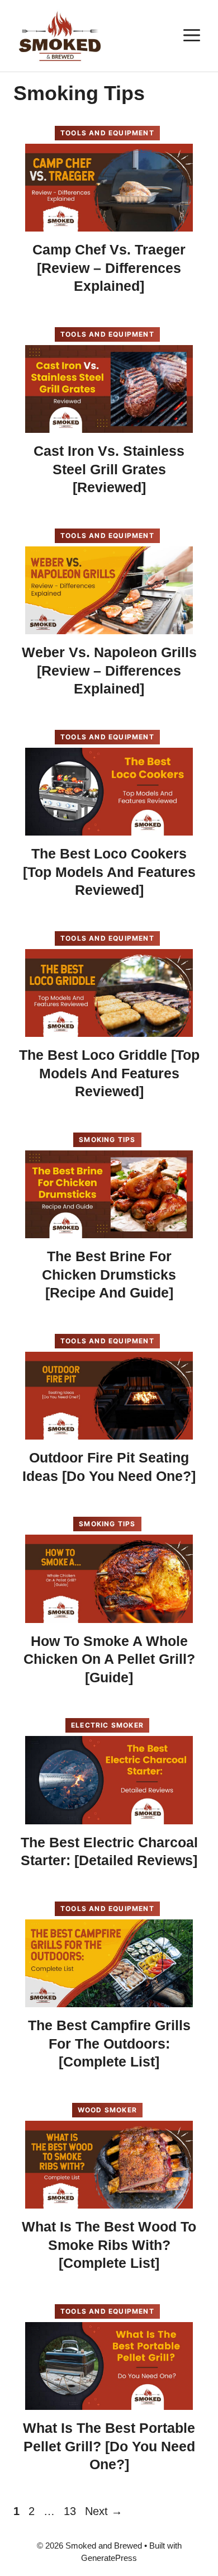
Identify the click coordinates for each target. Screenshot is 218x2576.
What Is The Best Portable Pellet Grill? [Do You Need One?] (109, 2446)
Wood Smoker (107, 2110)
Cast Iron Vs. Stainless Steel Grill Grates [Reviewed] (109, 469)
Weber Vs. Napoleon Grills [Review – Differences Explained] (109, 670)
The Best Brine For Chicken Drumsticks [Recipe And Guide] (109, 1274)
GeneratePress (109, 2558)
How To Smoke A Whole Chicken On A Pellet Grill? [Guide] (109, 1659)
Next (104, 2511)
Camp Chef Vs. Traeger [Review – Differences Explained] (109, 268)
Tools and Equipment (107, 133)
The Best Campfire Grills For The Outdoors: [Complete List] (109, 2043)
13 (71, 2511)
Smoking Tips (107, 1140)
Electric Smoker (107, 1725)
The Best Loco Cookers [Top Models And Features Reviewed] (109, 872)
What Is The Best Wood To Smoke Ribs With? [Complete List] (109, 2245)
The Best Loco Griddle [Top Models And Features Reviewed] (109, 1073)
